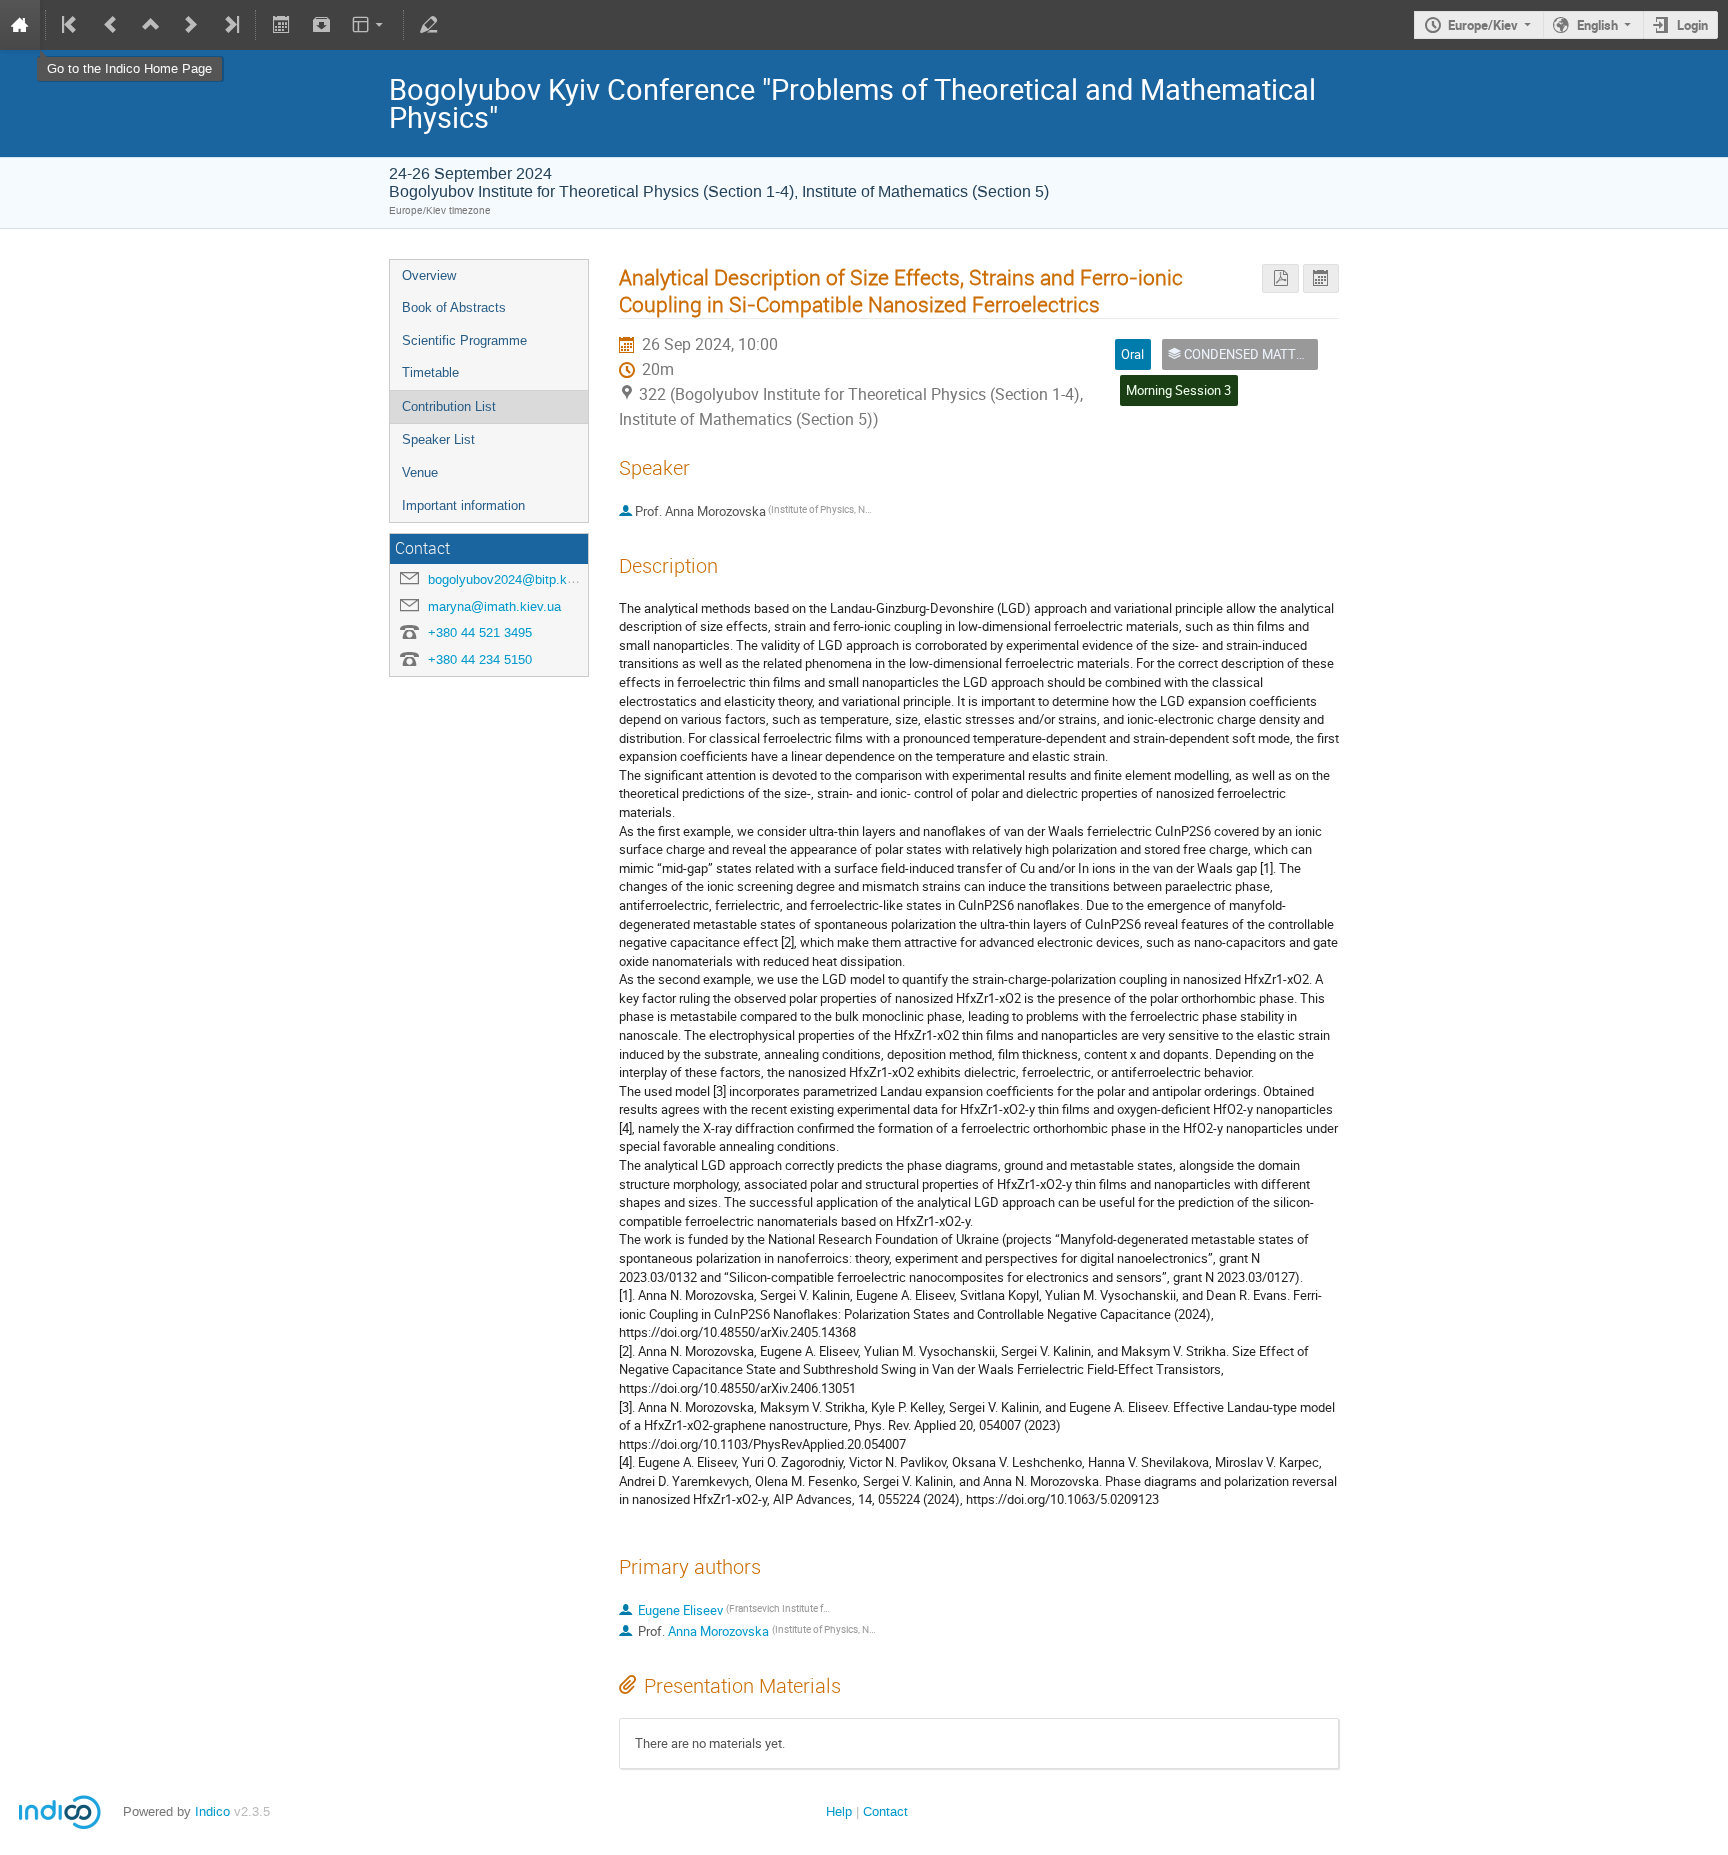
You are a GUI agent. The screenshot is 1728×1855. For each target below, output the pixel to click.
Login (1692, 25)
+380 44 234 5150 (480, 659)
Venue (420, 472)
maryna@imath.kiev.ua (494, 606)
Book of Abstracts (454, 307)
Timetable (430, 372)
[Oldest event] (71, 25)
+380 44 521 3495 (480, 632)
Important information (463, 505)
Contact (885, 1811)
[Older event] (111, 25)
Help (839, 1811)
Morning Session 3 (1178, 390)
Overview (429, 275)
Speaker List (438, 439)
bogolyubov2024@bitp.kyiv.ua (514, 579)
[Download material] (321, 25)
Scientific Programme (464, 340)
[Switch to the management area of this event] (429, 25)
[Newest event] (230, 25)
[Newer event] (191, 25)
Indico (212, 1811)
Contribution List (449, 406)
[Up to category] (151, 25)
